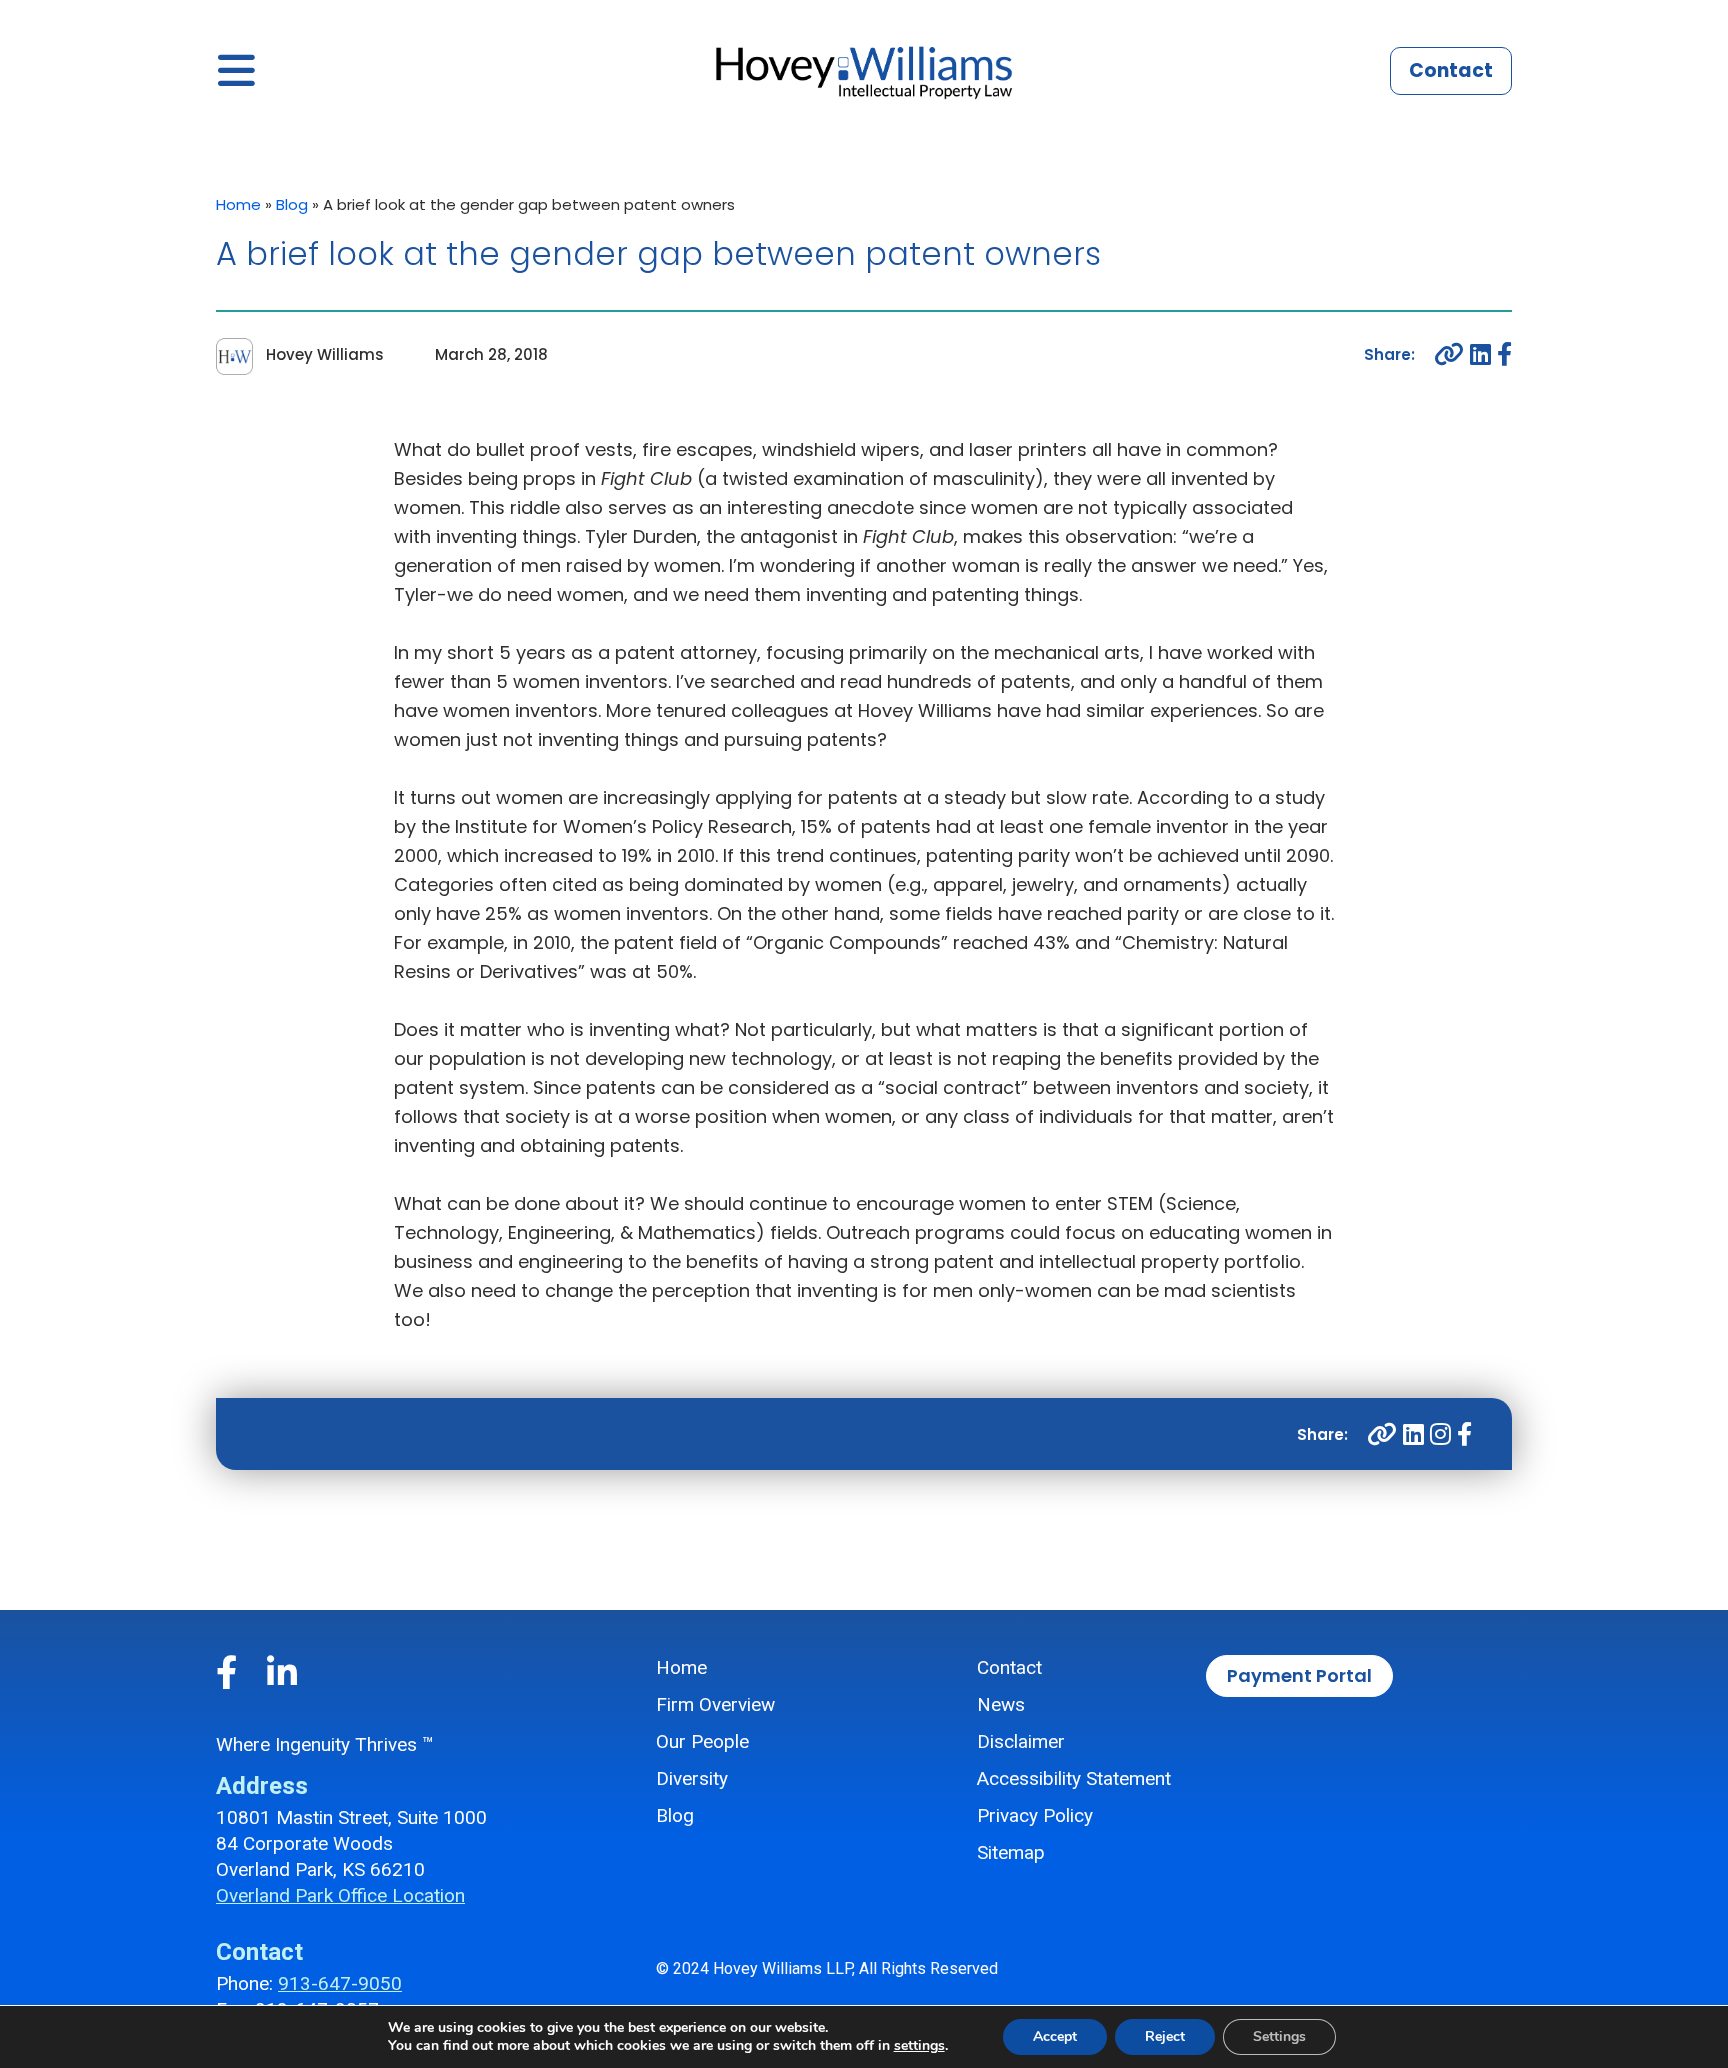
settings (919, 2046)
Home (238, 204)
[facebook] (1504, 354)
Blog (292, 204)
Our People (702, 1741)
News (1001, 1704)
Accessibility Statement (1074, 1778)
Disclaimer (1021, 1741)
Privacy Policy (1035, 1815)
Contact (1451, 70)
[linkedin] (1480, 354)
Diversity (692, 1778)
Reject (1165, 2036)
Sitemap (1011, 1852)
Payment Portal (1299, 1675)
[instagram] (1440, 1434)
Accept (1055, 2036)
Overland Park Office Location (340, 1895)
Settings (1279, 2036)
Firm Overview (715, 1704)
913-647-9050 (340, 1983)
